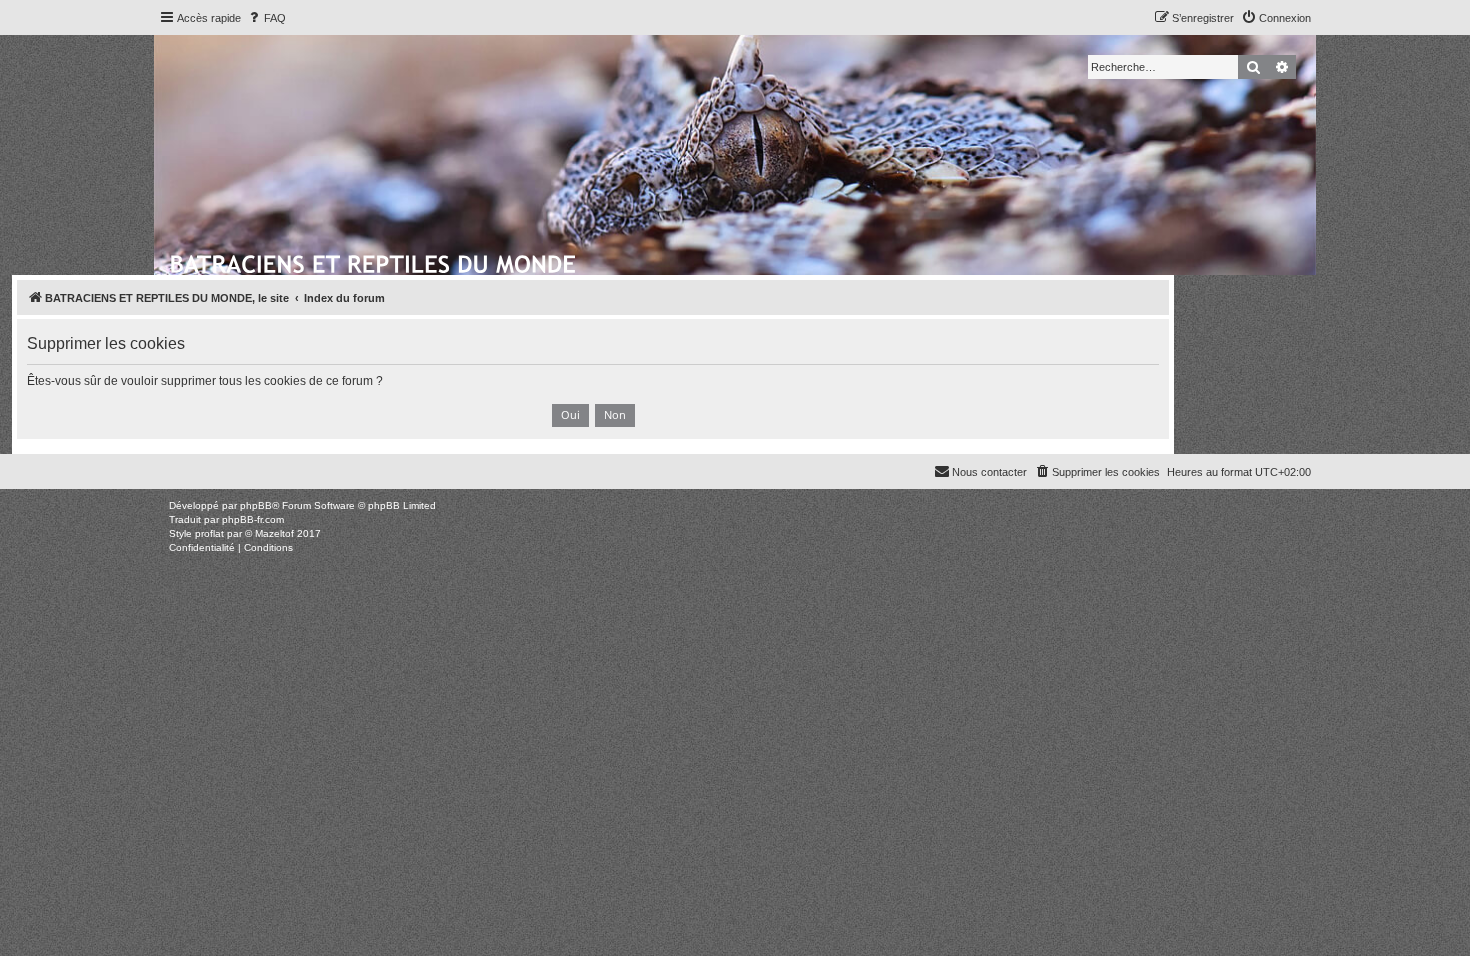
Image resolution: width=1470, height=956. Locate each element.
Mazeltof (274, 533)
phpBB (256, 505)
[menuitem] (266, 18)
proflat (209, 533)
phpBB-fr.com (253, 519)
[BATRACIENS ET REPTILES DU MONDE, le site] (374, 261)
